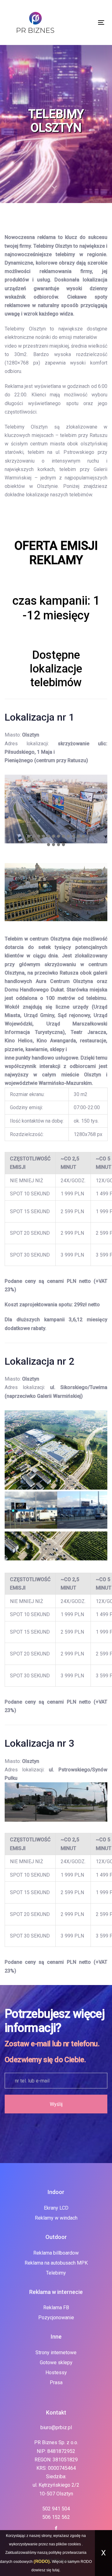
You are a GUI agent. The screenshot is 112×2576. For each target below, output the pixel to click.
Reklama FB (56, 2308)
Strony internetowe (56, 2353)
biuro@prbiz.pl (56, 2427)
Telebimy (56, 2273)
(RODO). (42, 2561)
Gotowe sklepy (56, 2363)
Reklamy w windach (56, 2218)
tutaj (56, 2570)
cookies (74, 2544)
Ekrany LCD (56, 2208)
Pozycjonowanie (56, 2318)
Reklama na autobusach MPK (56, 2263)
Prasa (56, 2382)
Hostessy (56, 2373)
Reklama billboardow (56, 2253)
